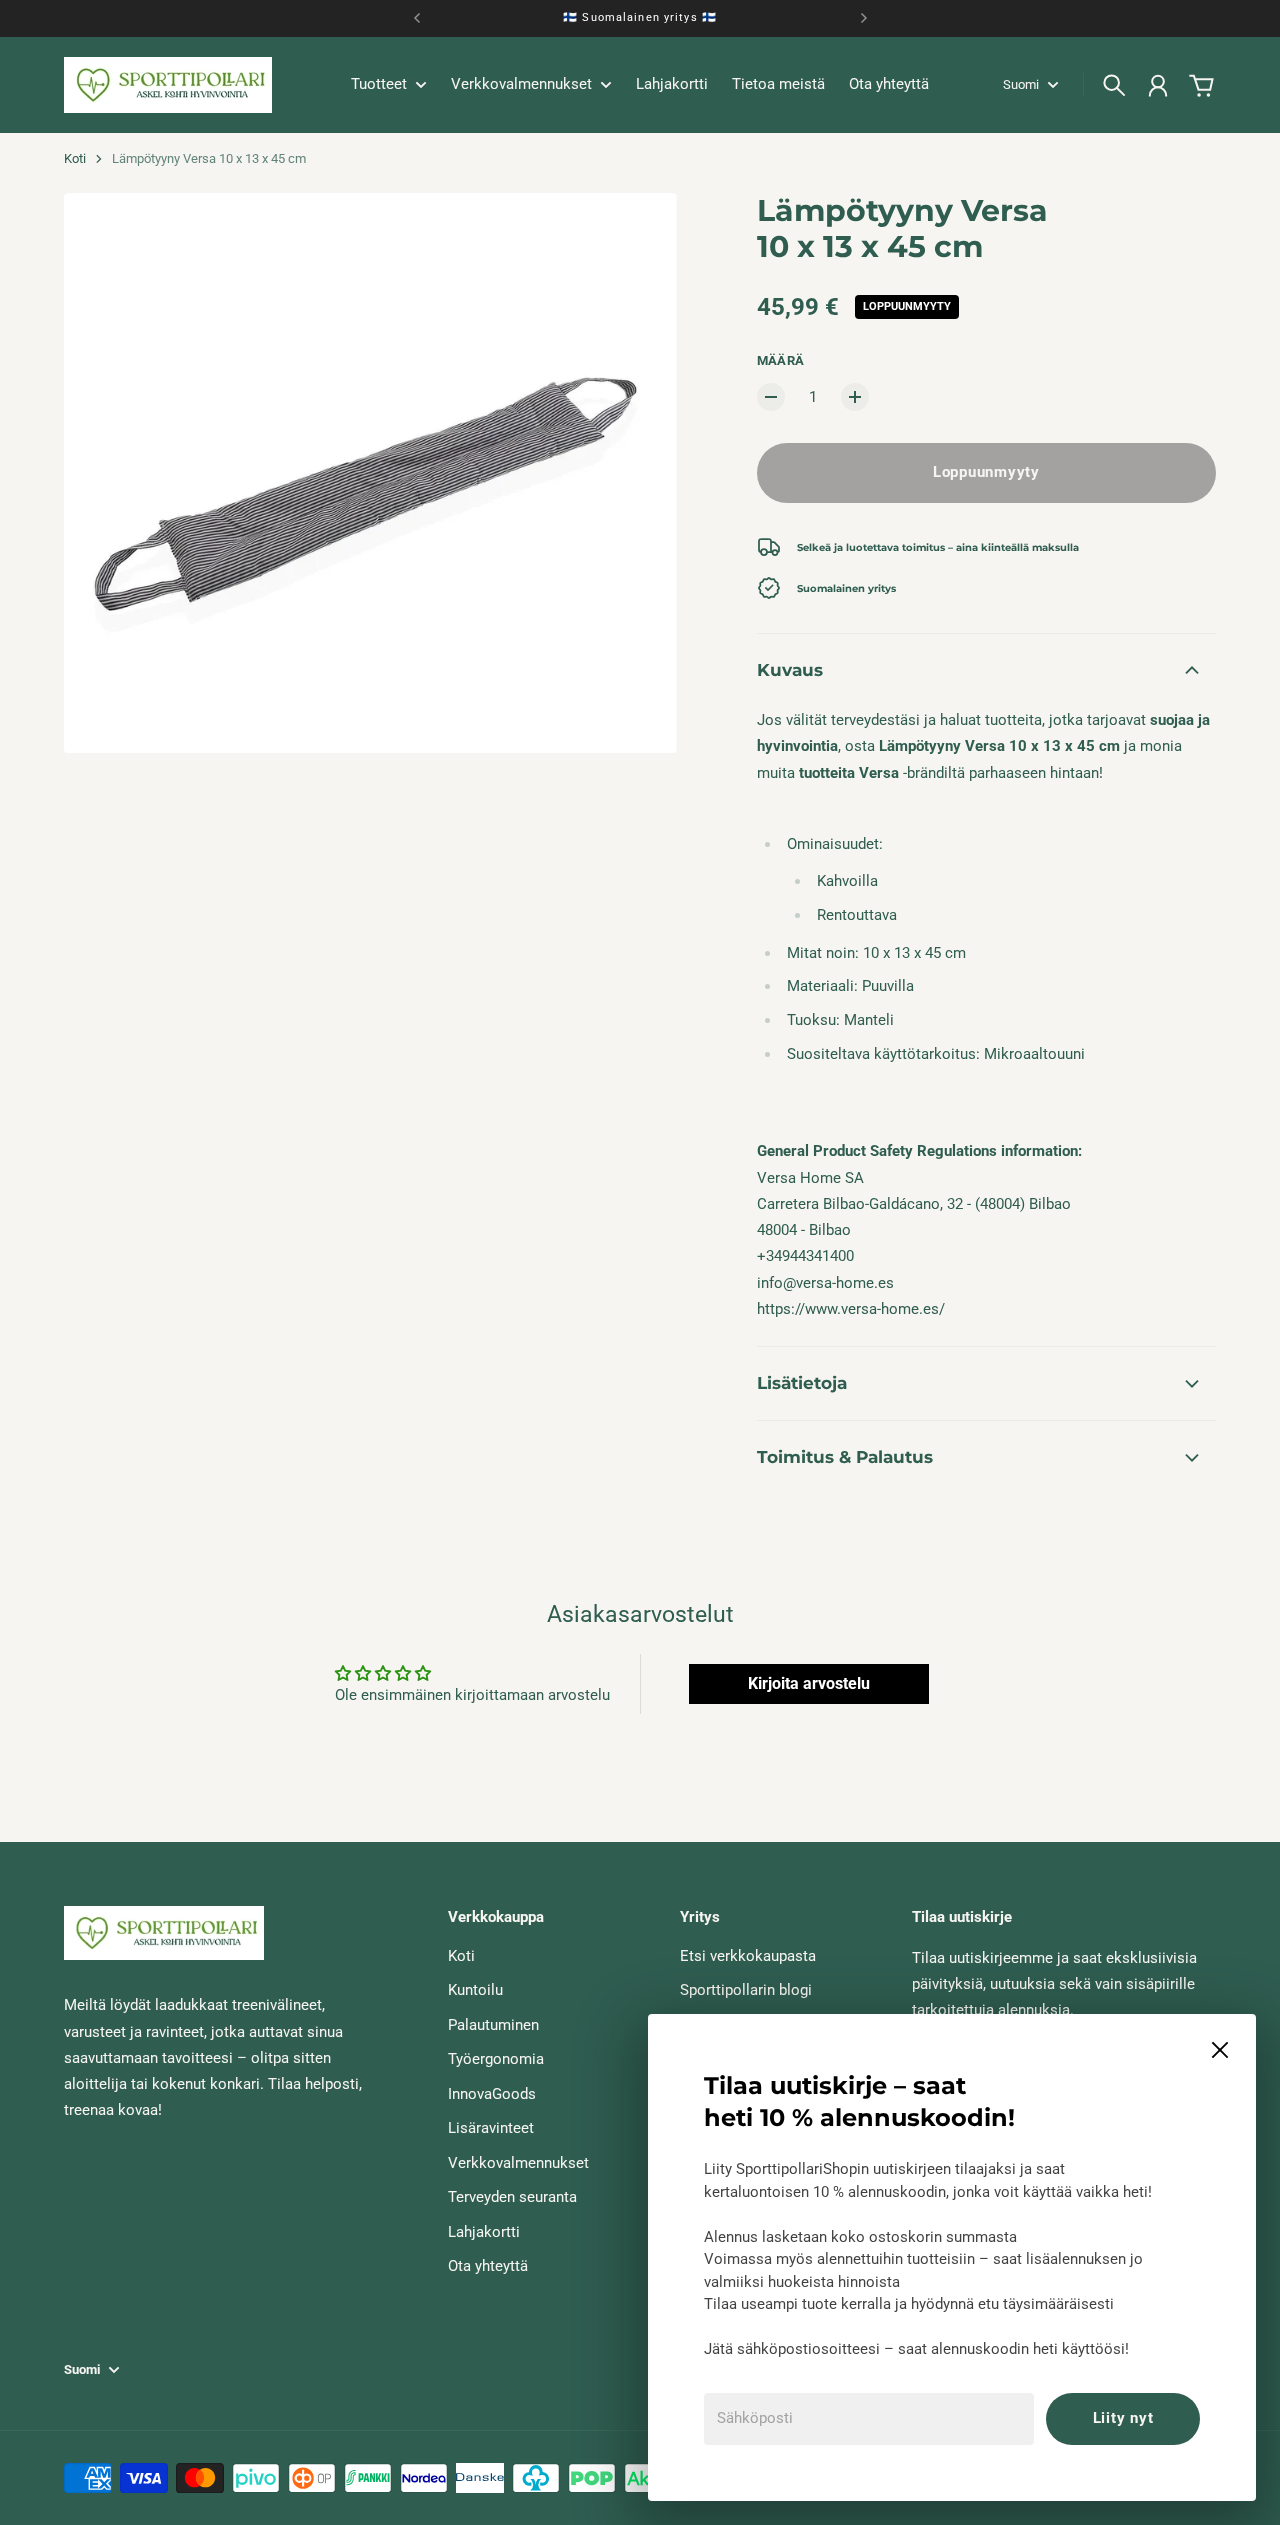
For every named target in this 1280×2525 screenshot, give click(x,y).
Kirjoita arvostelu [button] (809, 1683)
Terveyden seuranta (512, 2197)
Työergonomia (496, 2059)
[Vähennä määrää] (771, 397)
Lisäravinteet (491, 2128)
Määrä (781, 360)
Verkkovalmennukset (518, 2163)
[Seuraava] (864, 18)
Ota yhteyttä (488, 2266)
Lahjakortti (484, 2232)
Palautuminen (493, 2025)
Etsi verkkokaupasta (748, 1956)
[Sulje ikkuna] (1220, 2050)
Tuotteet (379, 85)
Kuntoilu (475, 1990)
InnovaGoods (492, 2094)
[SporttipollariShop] (168, 85)
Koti (75, 158)
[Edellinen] (417, 18)
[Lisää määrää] (855, 397)
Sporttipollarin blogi (746, 1990)
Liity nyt (1123, 2418)
